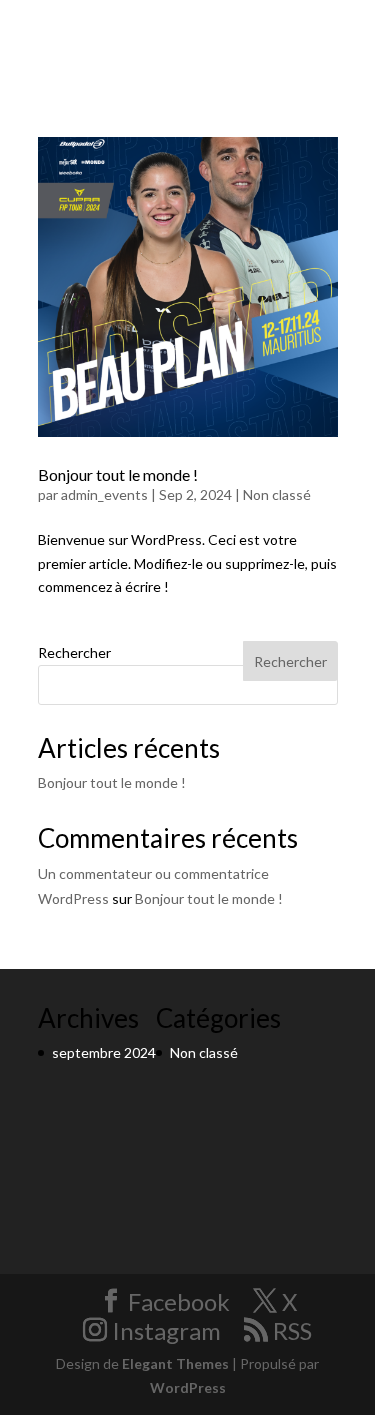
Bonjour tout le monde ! (118, 474)
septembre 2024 (104, 1052)
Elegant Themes (175, 1363)
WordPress (188, 1387)
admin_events (104, 494)
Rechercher (74, 652)
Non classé (277, 494)
